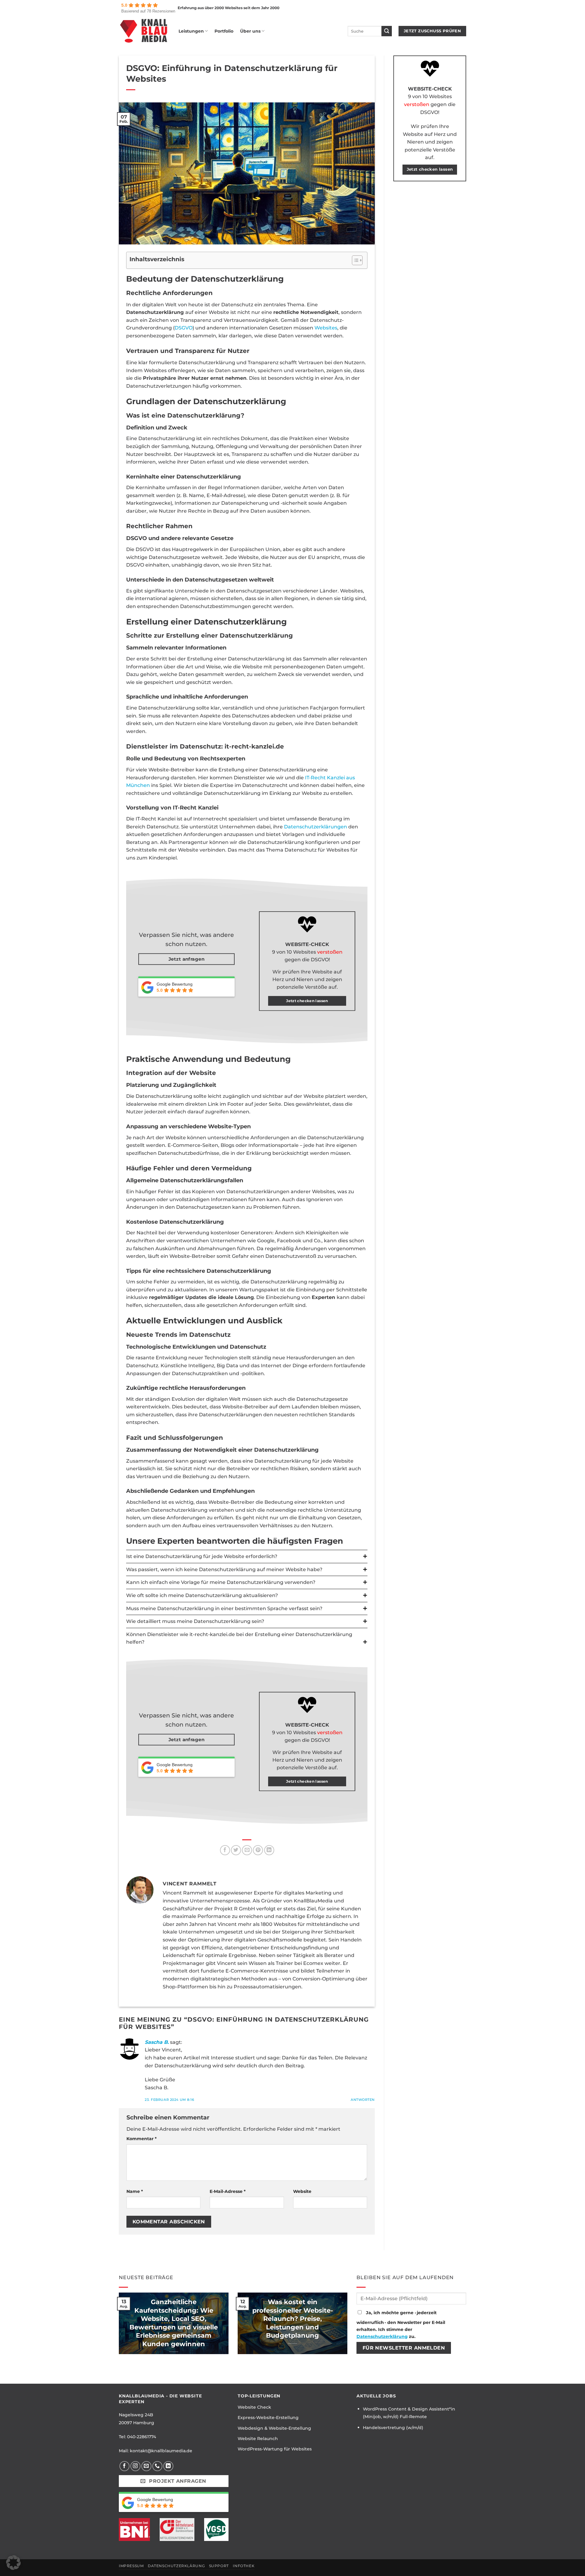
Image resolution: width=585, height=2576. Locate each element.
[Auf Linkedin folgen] (168, 2466)
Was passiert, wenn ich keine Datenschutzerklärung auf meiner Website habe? (224, 1569)
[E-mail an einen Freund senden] (247, 1850)
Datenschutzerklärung (382, 2336)
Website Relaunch (258, 2439)
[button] (13, 2563)
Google (164, 984)
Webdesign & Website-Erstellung (274, 2428)
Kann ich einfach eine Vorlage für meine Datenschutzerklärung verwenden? (221, 1582)
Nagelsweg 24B (136, 2415)
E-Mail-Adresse (228, 2191)
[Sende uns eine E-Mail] (146, 2466)
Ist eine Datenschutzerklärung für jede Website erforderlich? (202, 1556)
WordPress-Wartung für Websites (275, 2449)
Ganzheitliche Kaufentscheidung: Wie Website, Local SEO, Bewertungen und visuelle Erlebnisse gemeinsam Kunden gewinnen (174, 2323)
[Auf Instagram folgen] (135, 2466)
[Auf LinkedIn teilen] (269, 1850)
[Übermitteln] (387, 31)
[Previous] (118, 2327)
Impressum (131, 2566)
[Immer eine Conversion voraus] (144, 31)
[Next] (349, 2327)
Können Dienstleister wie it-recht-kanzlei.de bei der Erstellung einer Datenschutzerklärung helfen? (239, 1638)
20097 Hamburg (136, 2423)
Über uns (250, 31)
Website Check (254, 2407)
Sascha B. (157, 2042)
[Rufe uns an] (157, 2466)
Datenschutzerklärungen (316, 827)
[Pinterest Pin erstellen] (258, 1850)
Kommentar (142, 2139)
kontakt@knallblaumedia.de (161, 2451)
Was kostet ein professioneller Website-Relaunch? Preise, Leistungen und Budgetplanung (293, 2319)
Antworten (363, 2100)
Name (135, 2191)
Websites (326, 328)
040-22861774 (142, 2437)
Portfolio (224, 31)
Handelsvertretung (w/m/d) (393, 2428)
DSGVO (184, 328)
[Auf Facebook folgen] (124, 2466)
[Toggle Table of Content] (354, 260)
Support (219, 2566)
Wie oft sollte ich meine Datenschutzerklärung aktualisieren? (202, 1595)
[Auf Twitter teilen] (236, 1850)
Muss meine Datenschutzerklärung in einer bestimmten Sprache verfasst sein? (224, 1608)
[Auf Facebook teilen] (225, 1850)
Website (302, 2191)
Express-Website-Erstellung (268, 2418)
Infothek (244, 2566)
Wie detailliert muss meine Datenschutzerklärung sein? (195, 1621)
